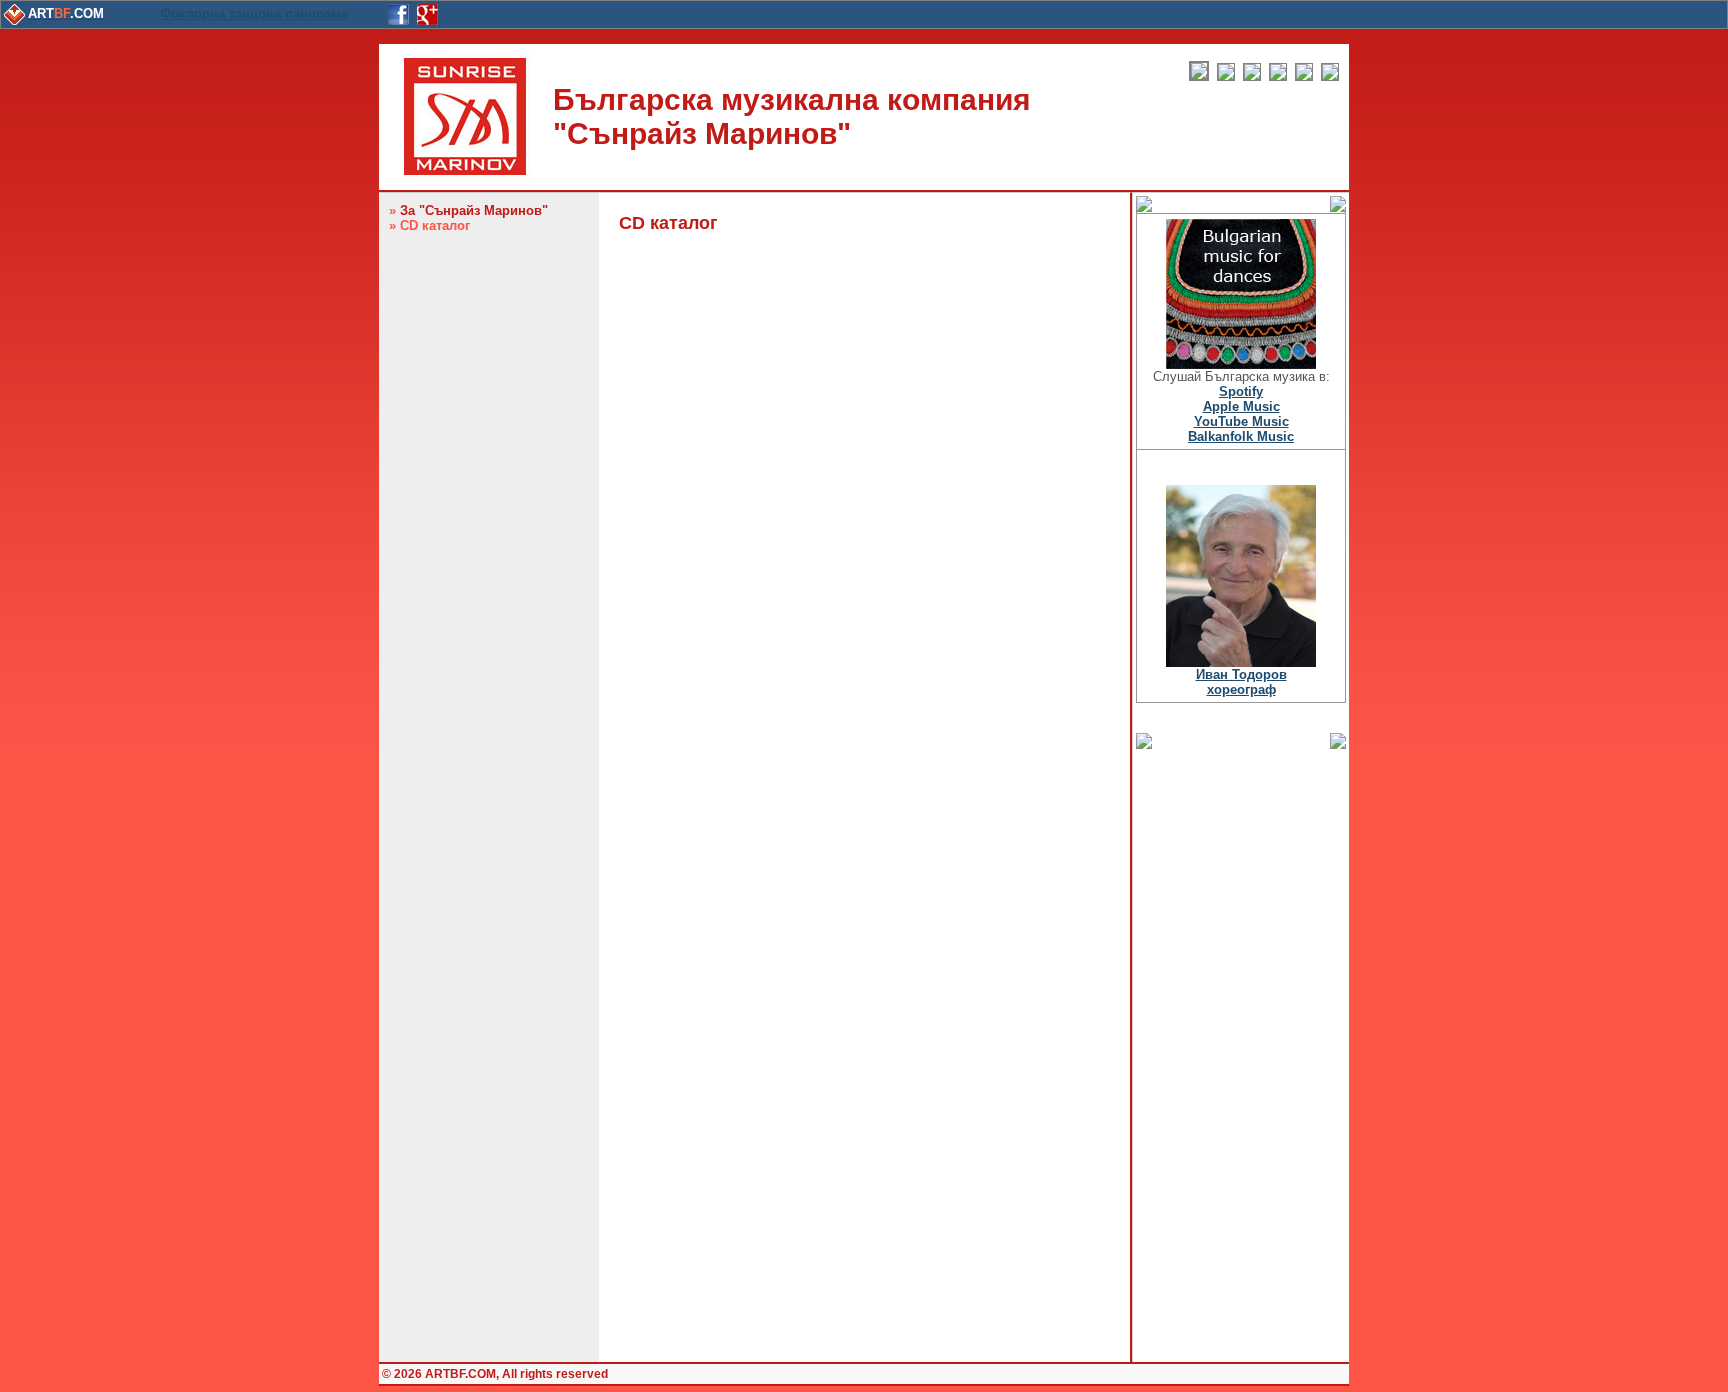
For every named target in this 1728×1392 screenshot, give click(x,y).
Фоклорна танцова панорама (254, 13)
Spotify (1241, 391)
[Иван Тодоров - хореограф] (1241, 662)
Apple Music (1241, 406)
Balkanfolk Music (1241, 436)
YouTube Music (1241, 421)
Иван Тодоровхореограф (1241, 682)
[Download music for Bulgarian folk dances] (1241, 364)
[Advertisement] (1241, 1054)
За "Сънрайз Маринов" (474, 210)
